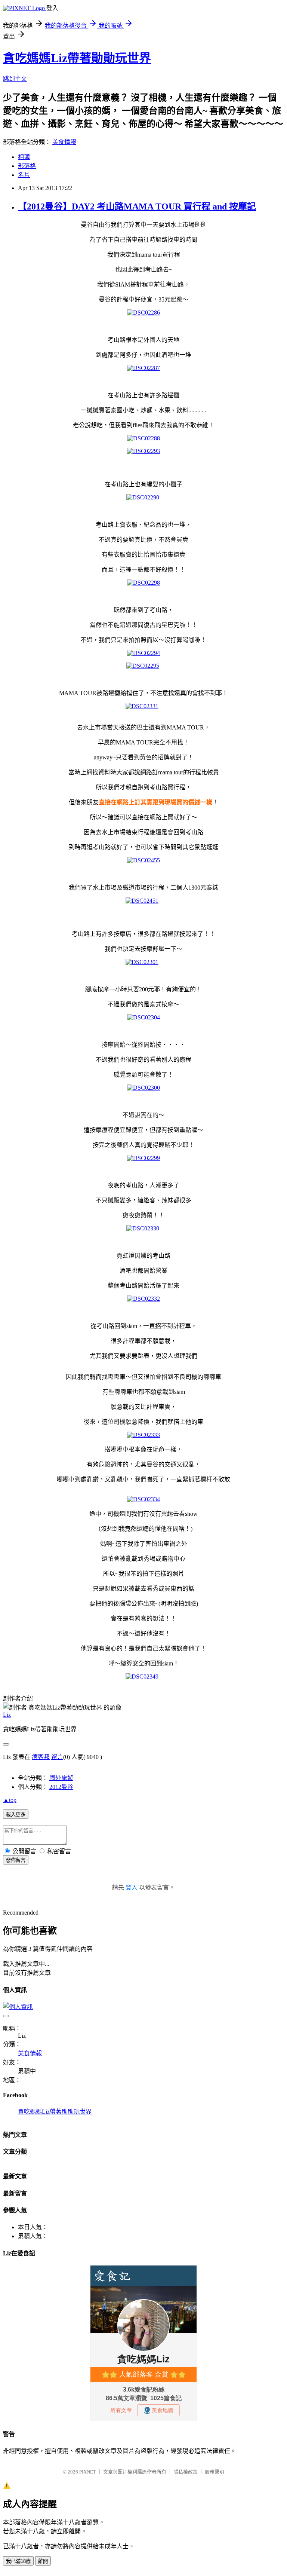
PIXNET (88, 2472)
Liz (7, 1715)
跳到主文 (15, 79)
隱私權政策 (186, 2472)
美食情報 (64, 142)
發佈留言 (16, 1860)
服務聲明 (215, 2472)
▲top (10, 1800)
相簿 (24, 157)
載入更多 (16, 1815)
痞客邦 (41, 1757)
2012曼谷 (61, 1787)
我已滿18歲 (18, 2561)
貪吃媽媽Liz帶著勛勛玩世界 (77, 58)
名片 (24, 175)
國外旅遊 (61, 1778)
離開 (43, 2561)
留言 (57, 1757)
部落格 (27, 166)
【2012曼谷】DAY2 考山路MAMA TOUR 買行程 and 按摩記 (137, 206)
